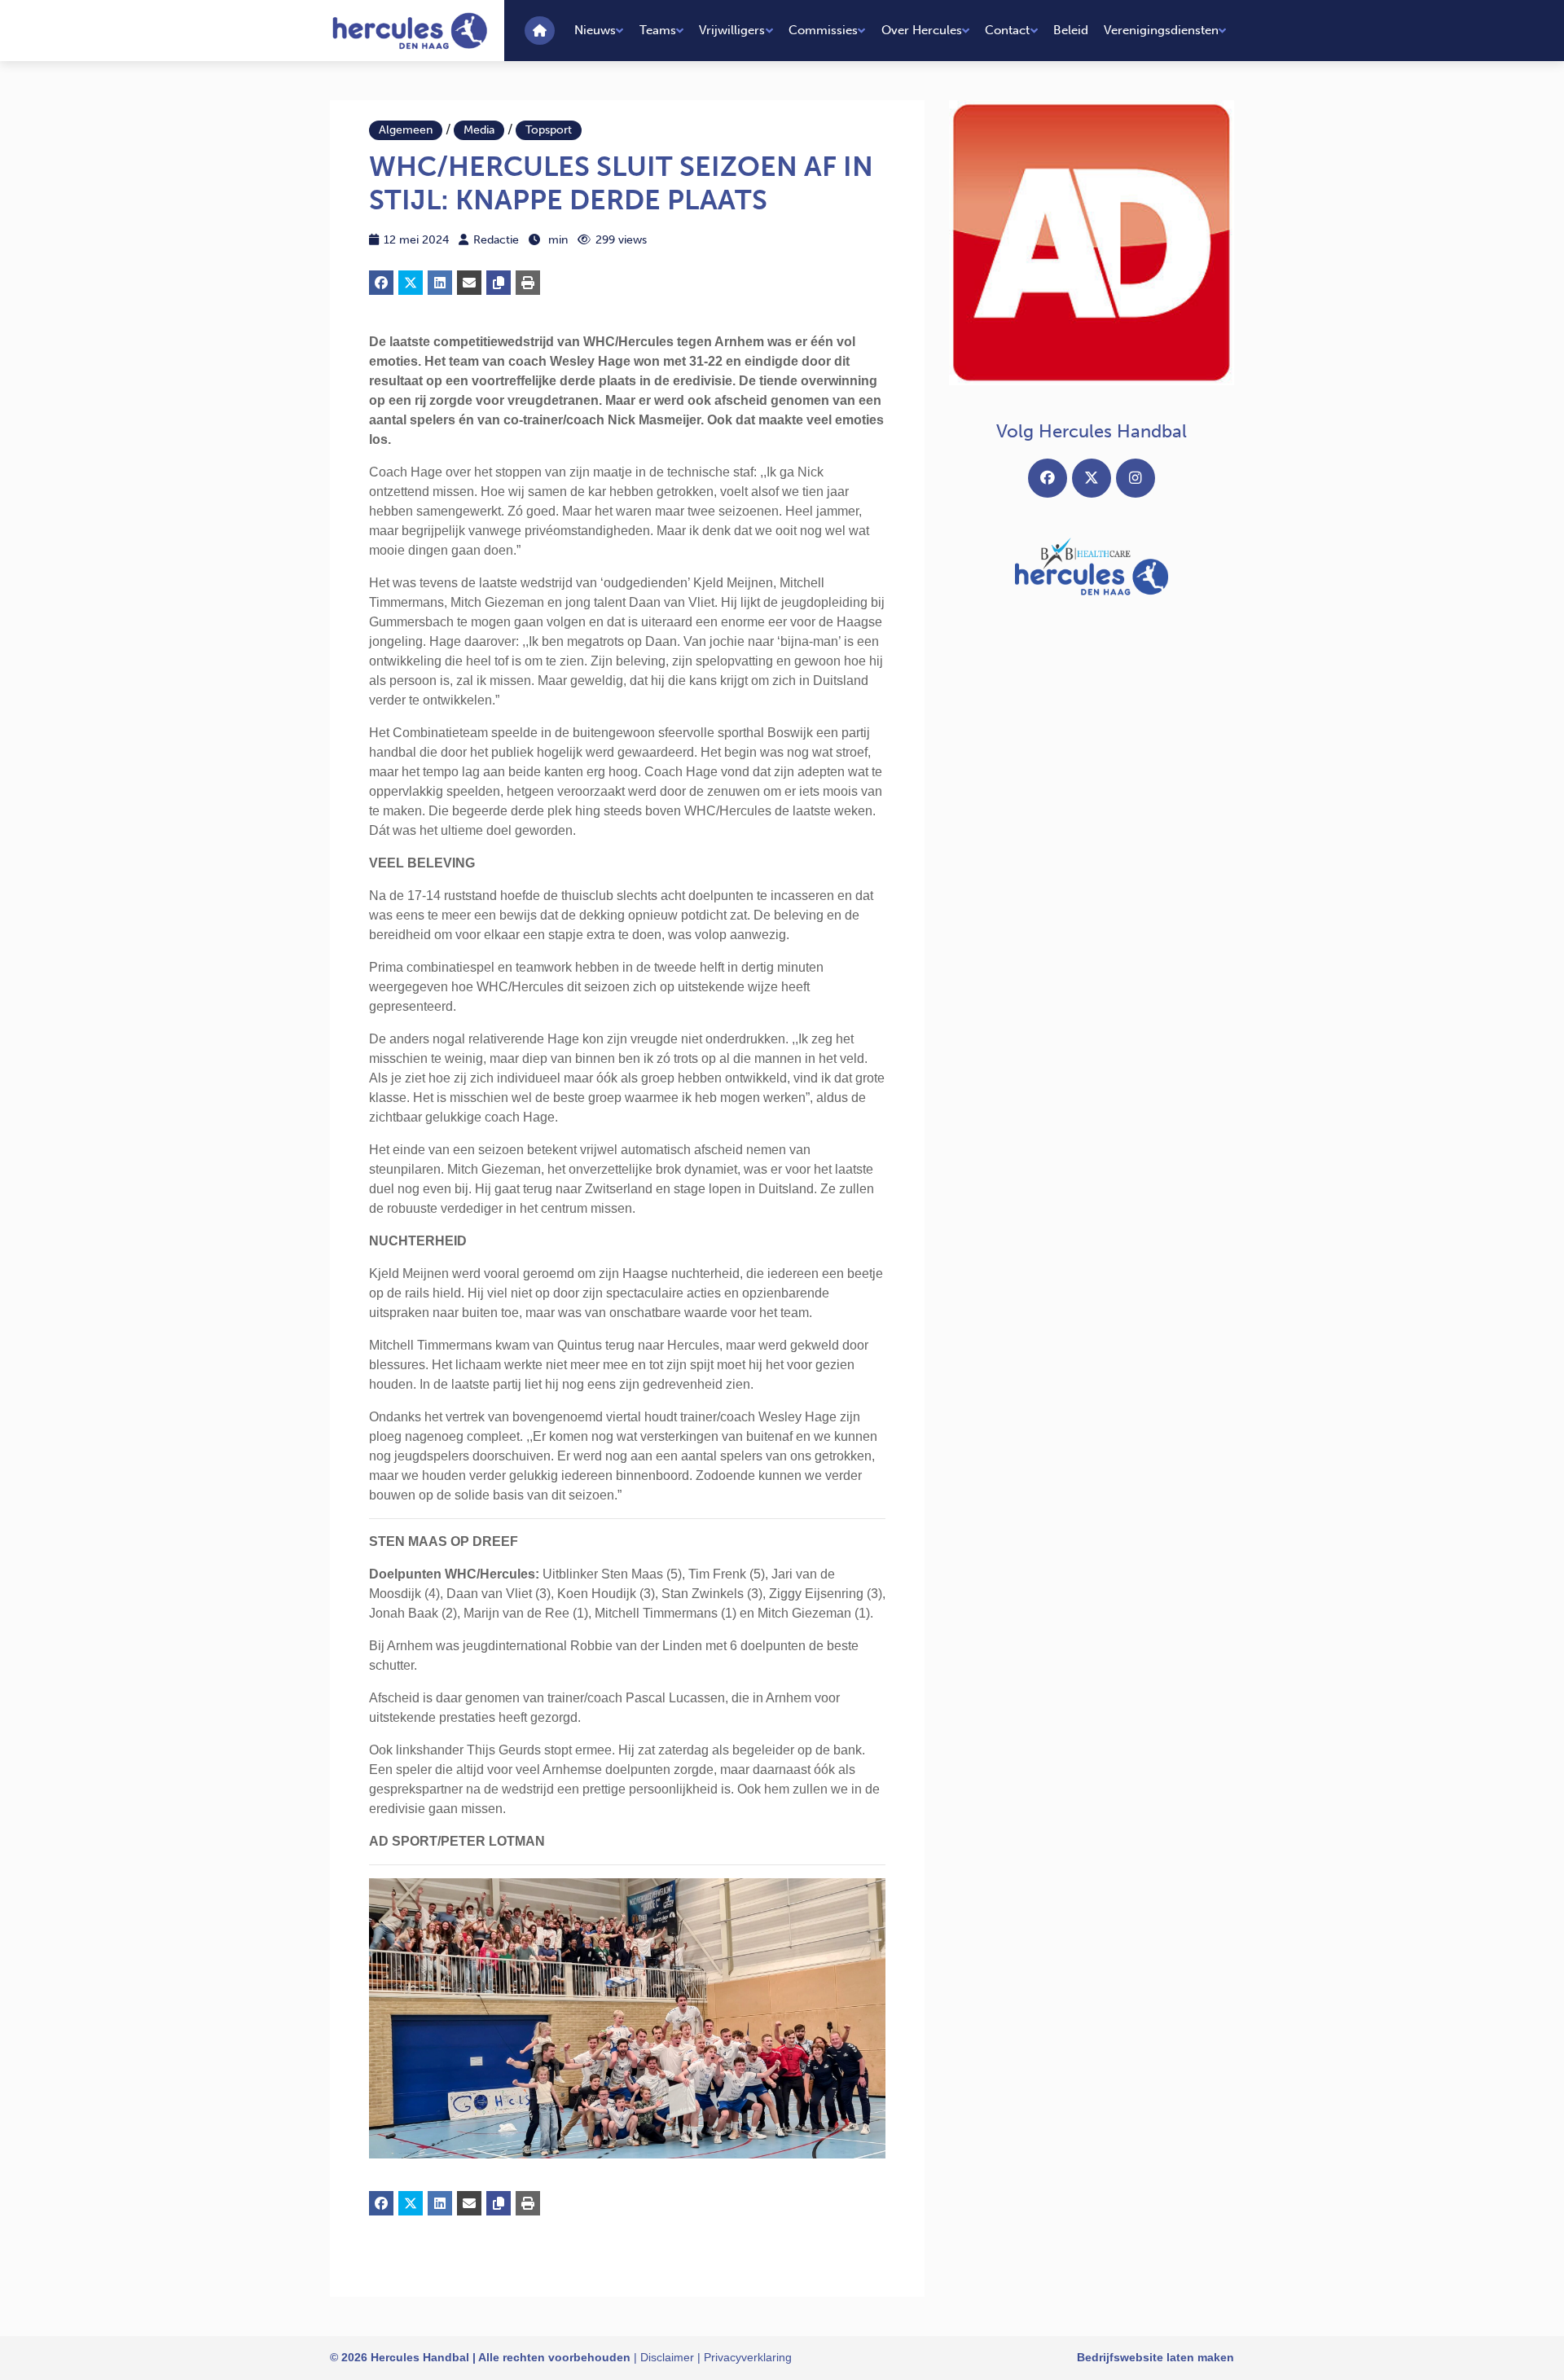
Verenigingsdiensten (1161, 30)
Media (479, 130)
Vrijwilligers (732, 30)
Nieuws (595, 30)
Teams (658, 30)
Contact (1007, 30)
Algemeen (406, 130)
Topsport (549, 130)
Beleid (1071, 30)
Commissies (823, 30)
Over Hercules (922, 30)
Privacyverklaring (748, 2357)
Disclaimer (667, 2357)
